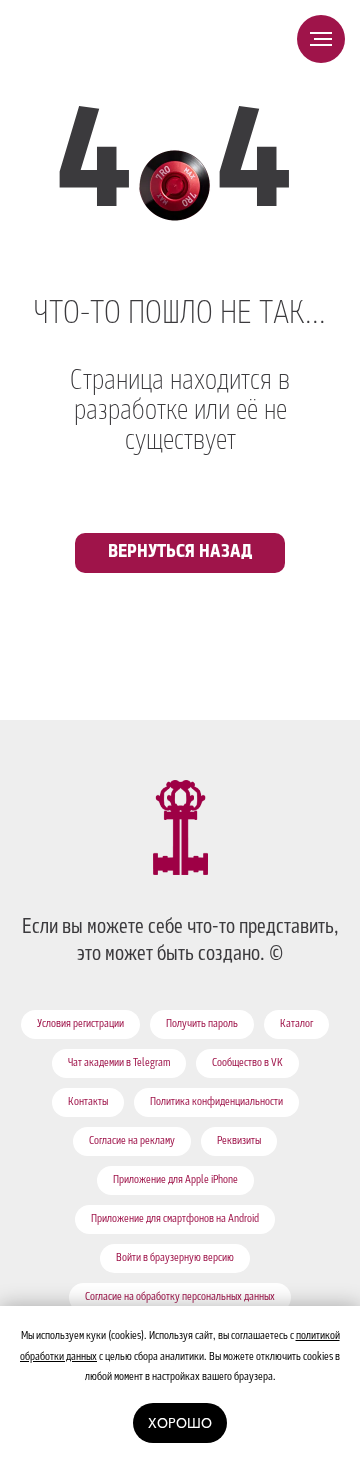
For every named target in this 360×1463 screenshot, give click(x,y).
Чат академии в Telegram (119, 1064)
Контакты (88, 1103)
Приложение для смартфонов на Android (175, 1220)
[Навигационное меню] (321, 39)
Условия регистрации (80, 1025)
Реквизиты (239, 1142)
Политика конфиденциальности (216, 1103)
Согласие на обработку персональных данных (180, 1298)
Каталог (296, 1025)
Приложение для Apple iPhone (175, 1181)
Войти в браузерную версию (175, 1259)
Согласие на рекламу (132, 1142)
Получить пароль (202, 1025)
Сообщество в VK (247, 1064)
